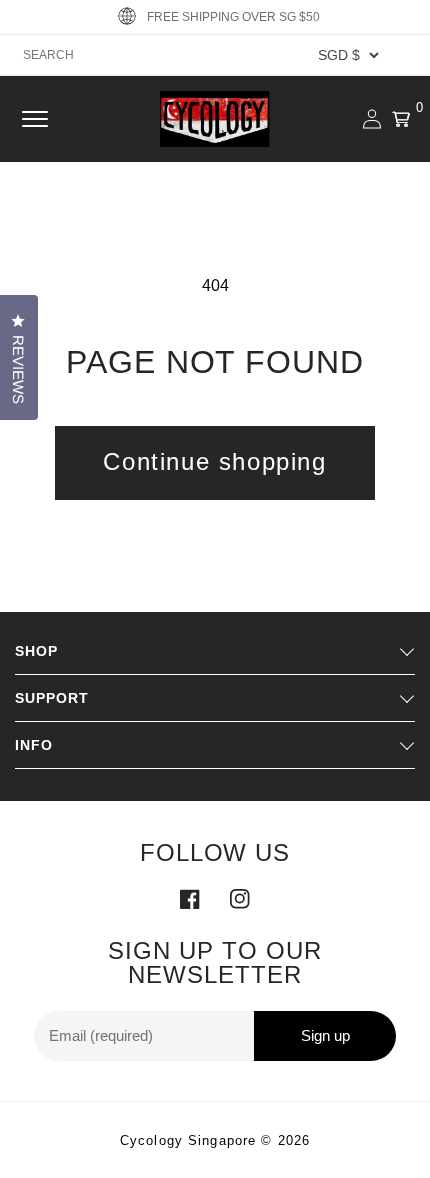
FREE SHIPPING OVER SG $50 (233, 17)
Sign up (325, 1035)
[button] (35, 119)
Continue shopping (214, 461)
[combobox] (215, 55)
